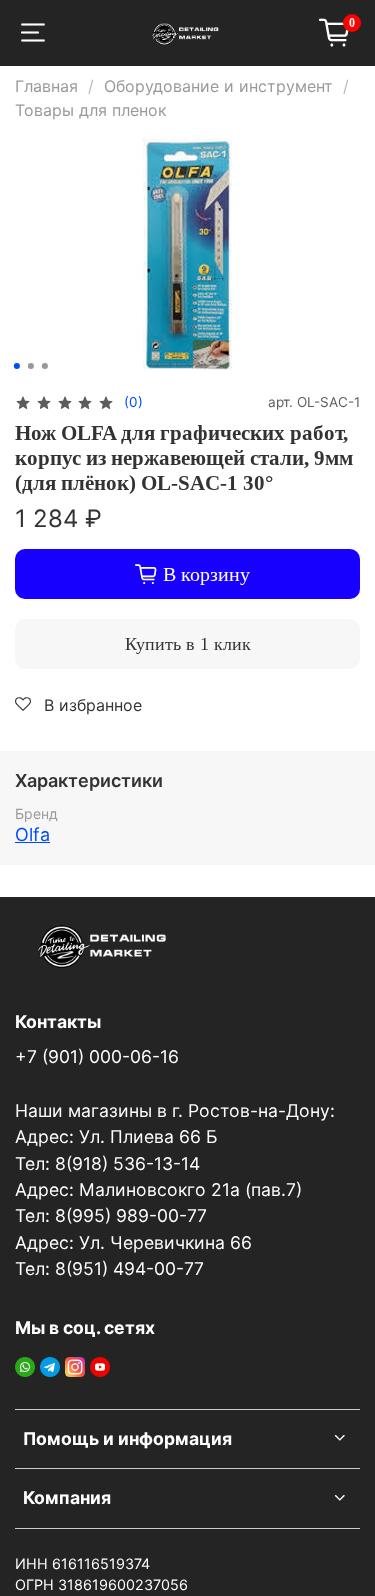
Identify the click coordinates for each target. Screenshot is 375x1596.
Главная (46, 86)
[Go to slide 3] (44, 366)
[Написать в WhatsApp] (25, 1365)
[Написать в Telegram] (50, 1365)
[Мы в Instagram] (75, 1365)
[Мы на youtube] (100, 1365)
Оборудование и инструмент (218, 86)
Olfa (32, 834)
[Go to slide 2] (30, 366)
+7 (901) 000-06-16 (97, 1056)
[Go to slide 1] (16, 366)
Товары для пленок (91, 110)
